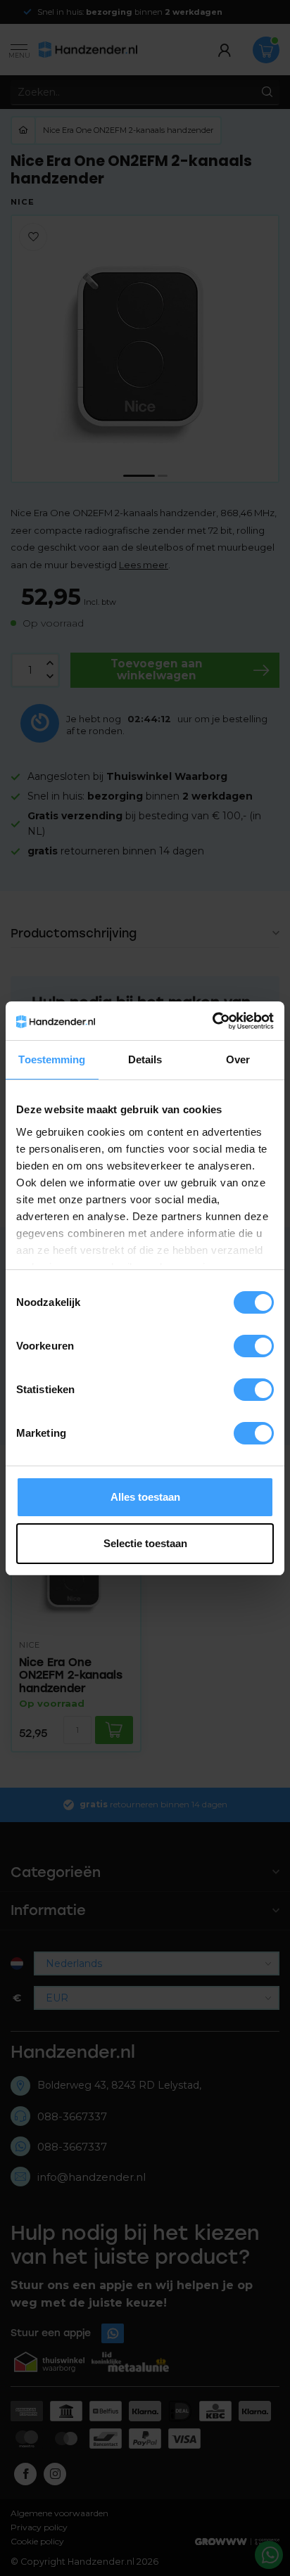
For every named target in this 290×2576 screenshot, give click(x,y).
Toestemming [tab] (52, 1059)
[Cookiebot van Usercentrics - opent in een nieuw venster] (212, 1021)
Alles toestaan (145, 1497)
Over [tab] (238, 1059)
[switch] (254, 1346)
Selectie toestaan (145, 1543)
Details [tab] (145, 1059)
